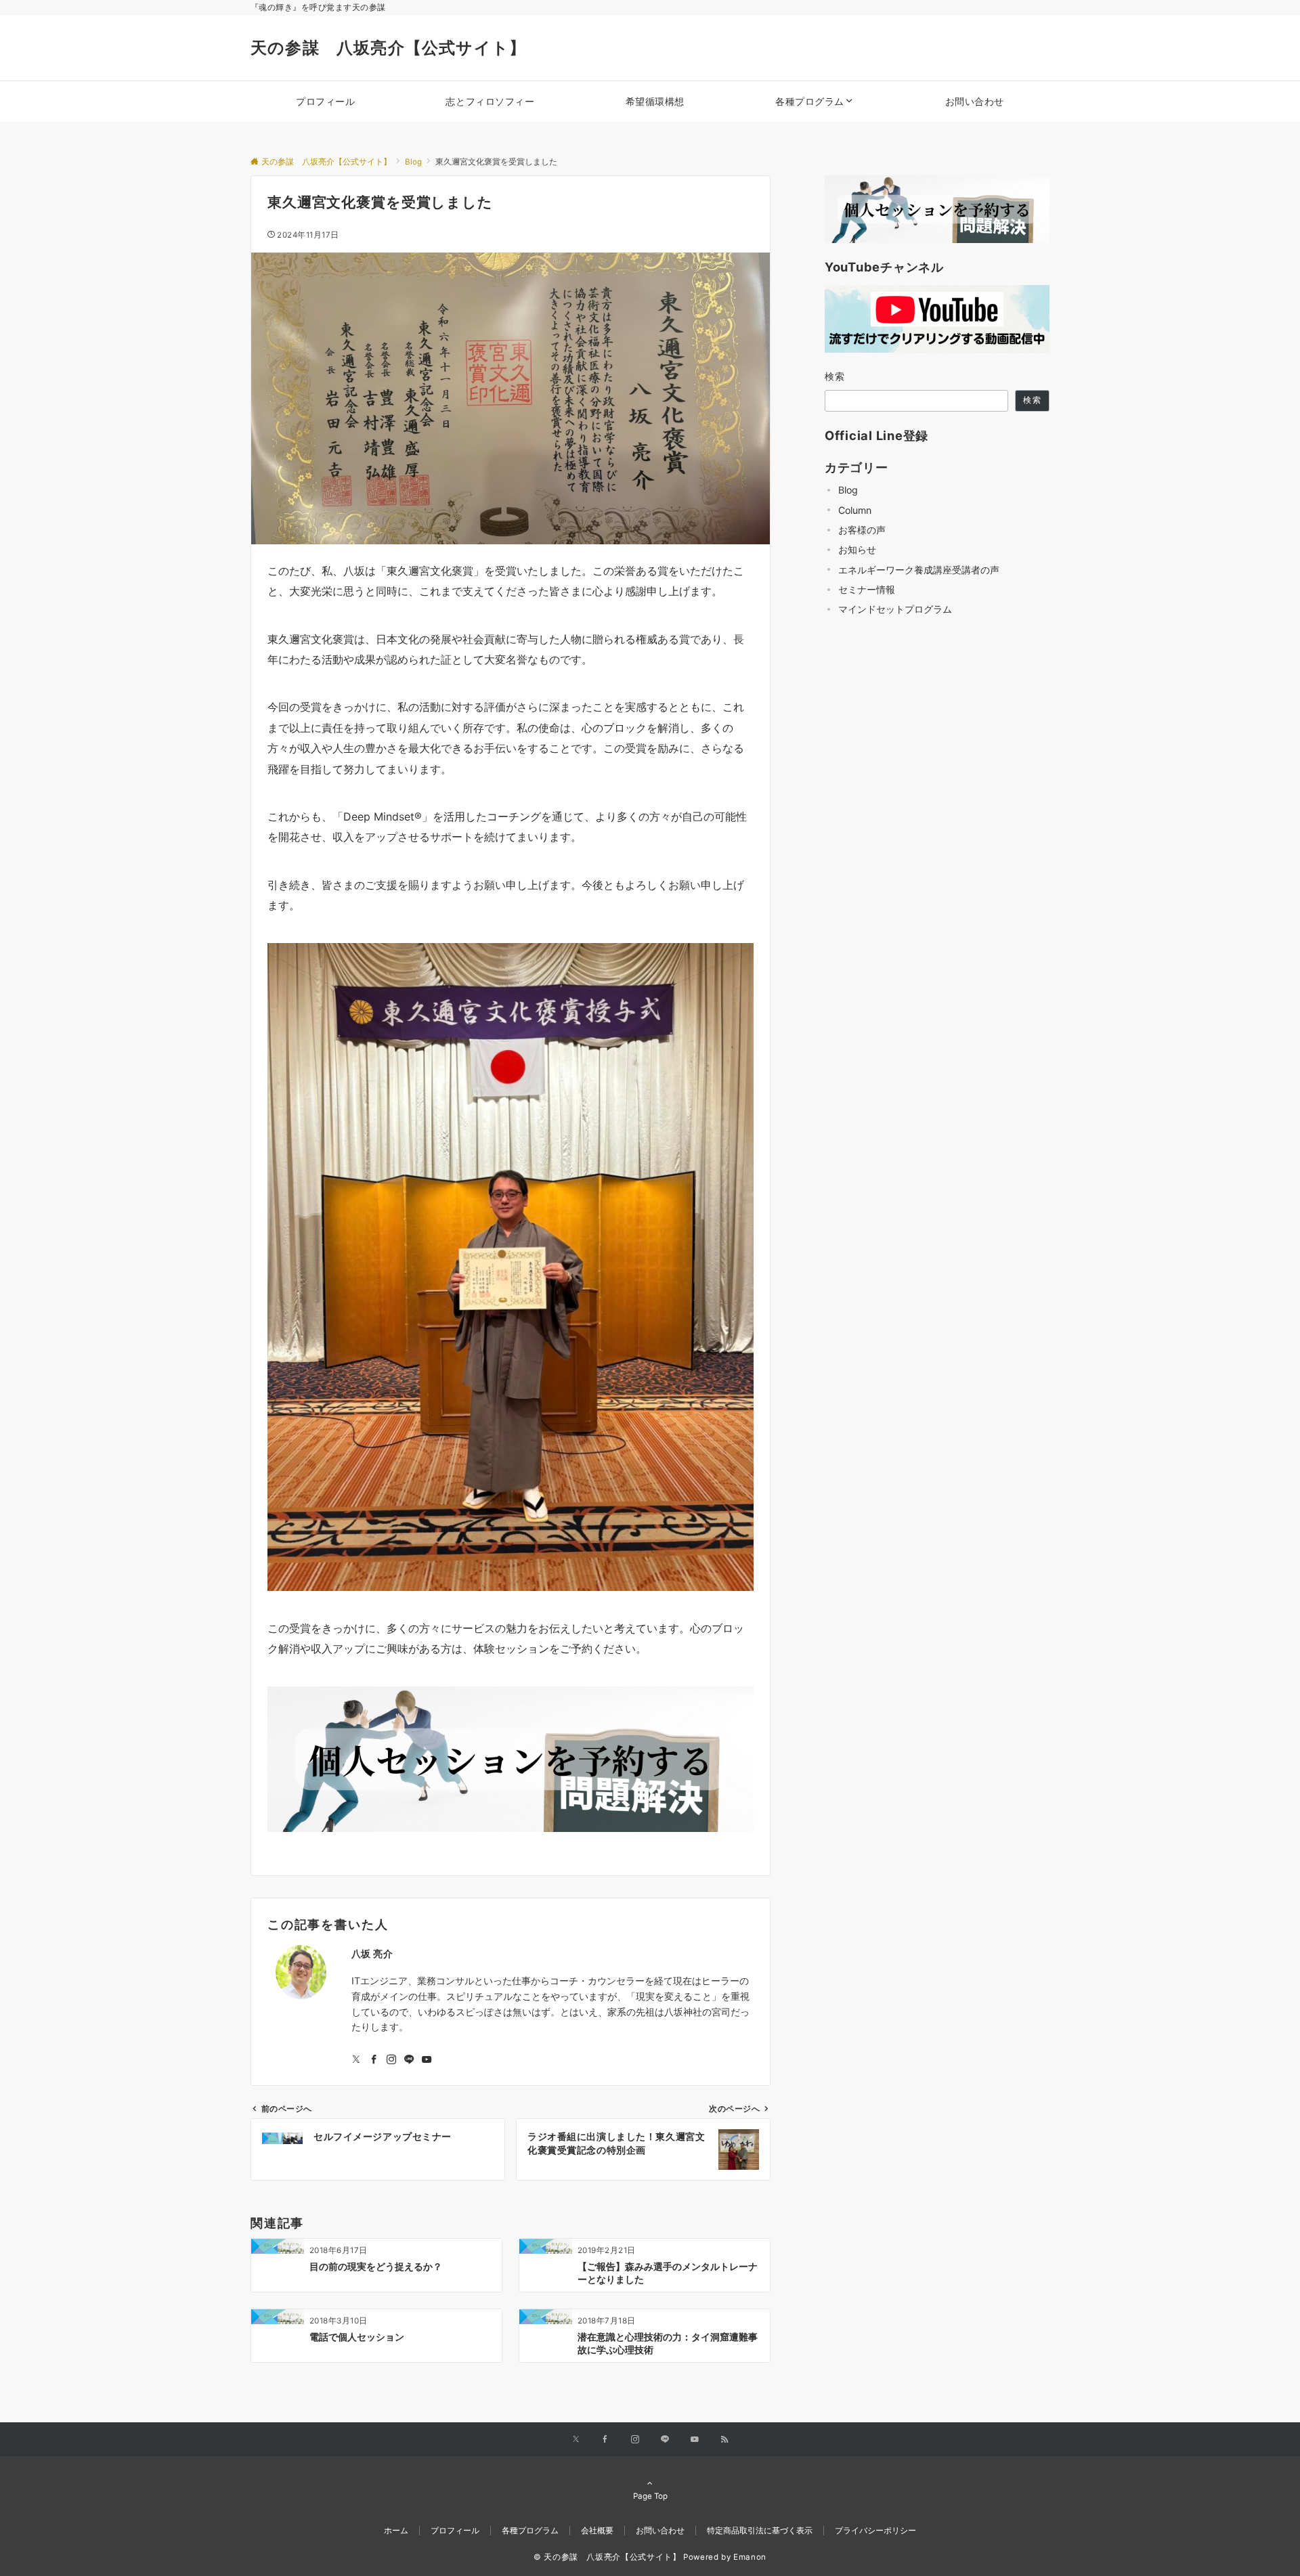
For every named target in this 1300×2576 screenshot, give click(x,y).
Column (855, 510)
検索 (835, 376)
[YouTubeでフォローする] (427, 2060)
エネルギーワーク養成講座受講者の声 (919, 570)
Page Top (650, 2496)
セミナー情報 (867, 589)
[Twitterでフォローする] (356, 2060)
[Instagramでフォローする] (391, 2060)
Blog (848, 490)
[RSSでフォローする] (724, 2440)
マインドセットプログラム (895, 609)
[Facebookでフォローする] (374, 2060)
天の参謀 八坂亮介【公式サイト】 (388, 48)
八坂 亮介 (372, 1953)
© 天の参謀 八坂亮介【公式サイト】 (607, 2557)
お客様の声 (862, 530)
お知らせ (857, 549)
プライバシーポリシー (875, 2531)
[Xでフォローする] (576, 2440)
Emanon (750, 2557)
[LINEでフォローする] (409, 2060)
